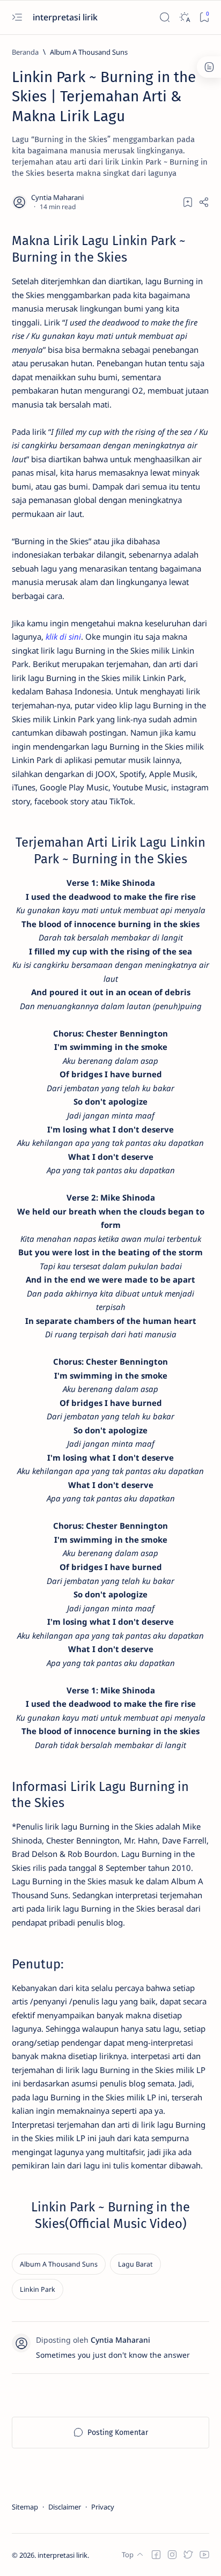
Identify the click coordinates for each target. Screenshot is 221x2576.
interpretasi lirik (66, 17)
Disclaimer (65, 2507)
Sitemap (25, 2507)
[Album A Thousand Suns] (59, 2264)
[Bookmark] (204, 17)
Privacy (103, 2507)
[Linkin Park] (38, 2289)
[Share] (204, 202)
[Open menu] (17, 17)
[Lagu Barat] (135, 2264)
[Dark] (184, 17)
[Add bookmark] (188, 202)
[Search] (164, 17)
